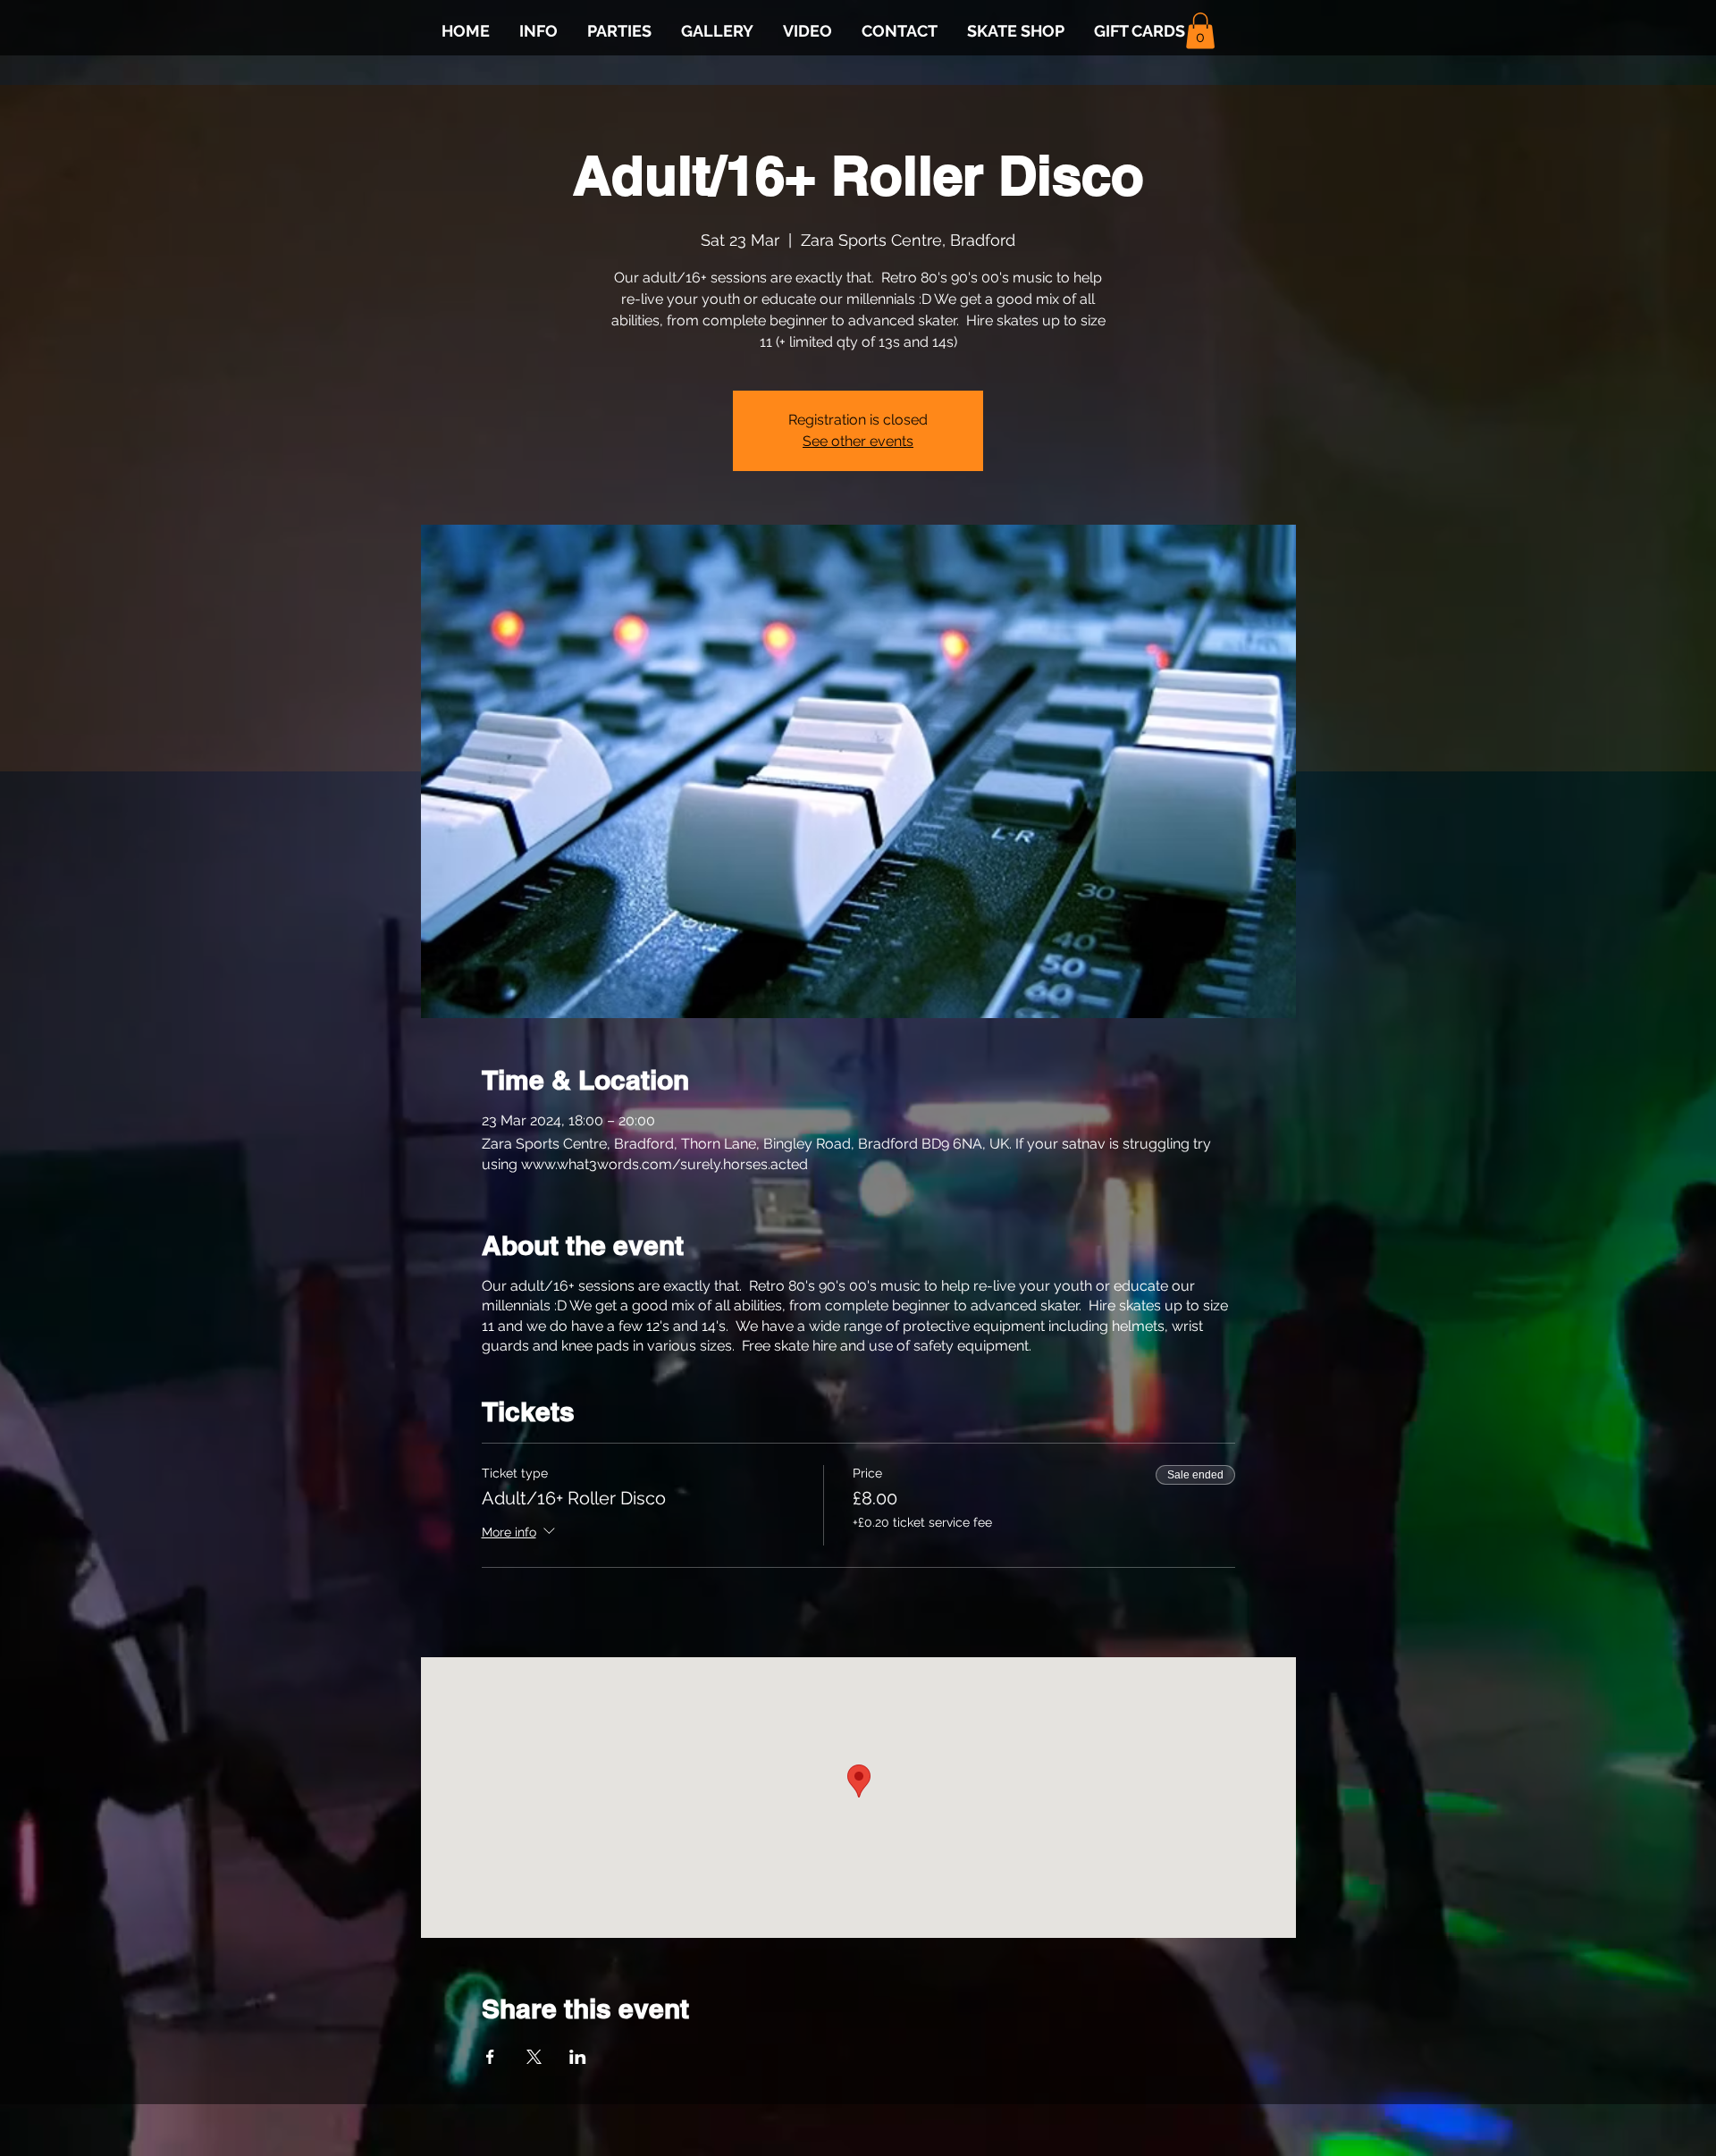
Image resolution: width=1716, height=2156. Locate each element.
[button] (1200, 31)
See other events (858, 441)
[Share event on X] (534, 2057)
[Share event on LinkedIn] (578, 2057)
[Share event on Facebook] (490, 2057)
